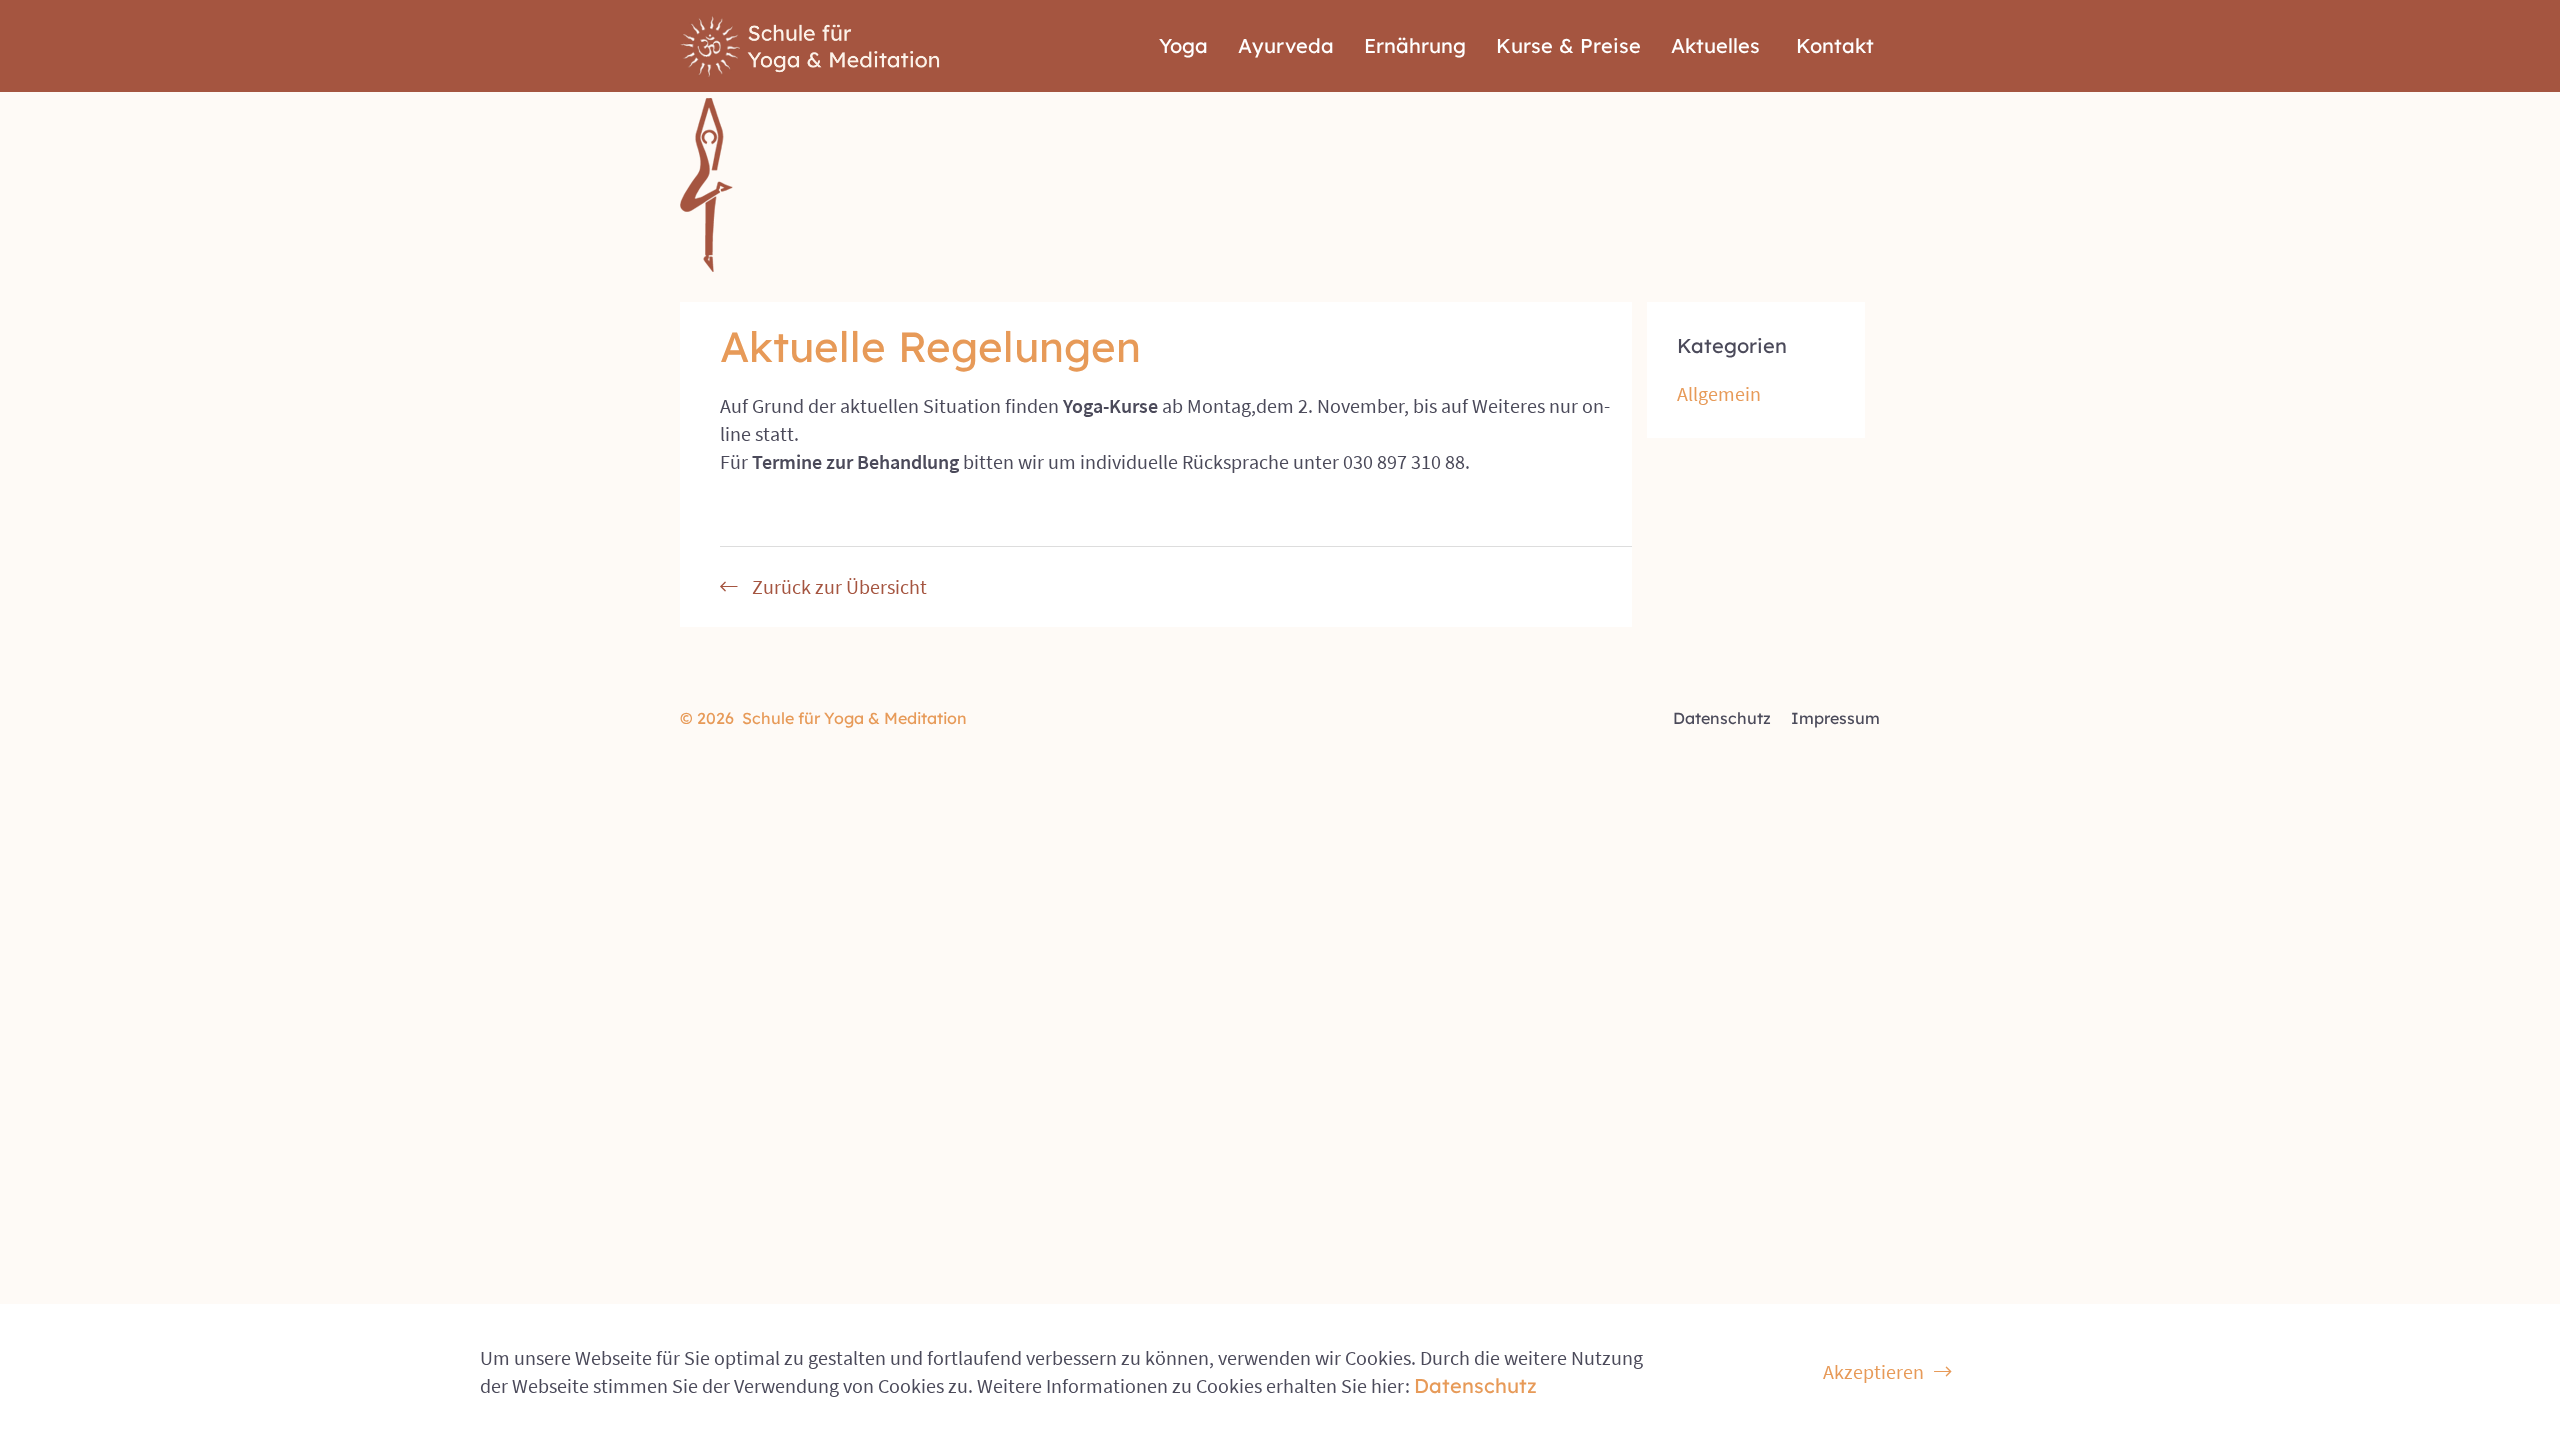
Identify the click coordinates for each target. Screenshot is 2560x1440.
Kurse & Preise (1568, 45)
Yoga (1183, 45)
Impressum (1835, 718)
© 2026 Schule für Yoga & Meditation (823, 718)
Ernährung (1415, 45)
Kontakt (1835, 45)
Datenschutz (1722, 718)
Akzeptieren (1873, 1371)
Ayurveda (1286, 45)
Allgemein (1719, 393)
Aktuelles (1715, 45)
